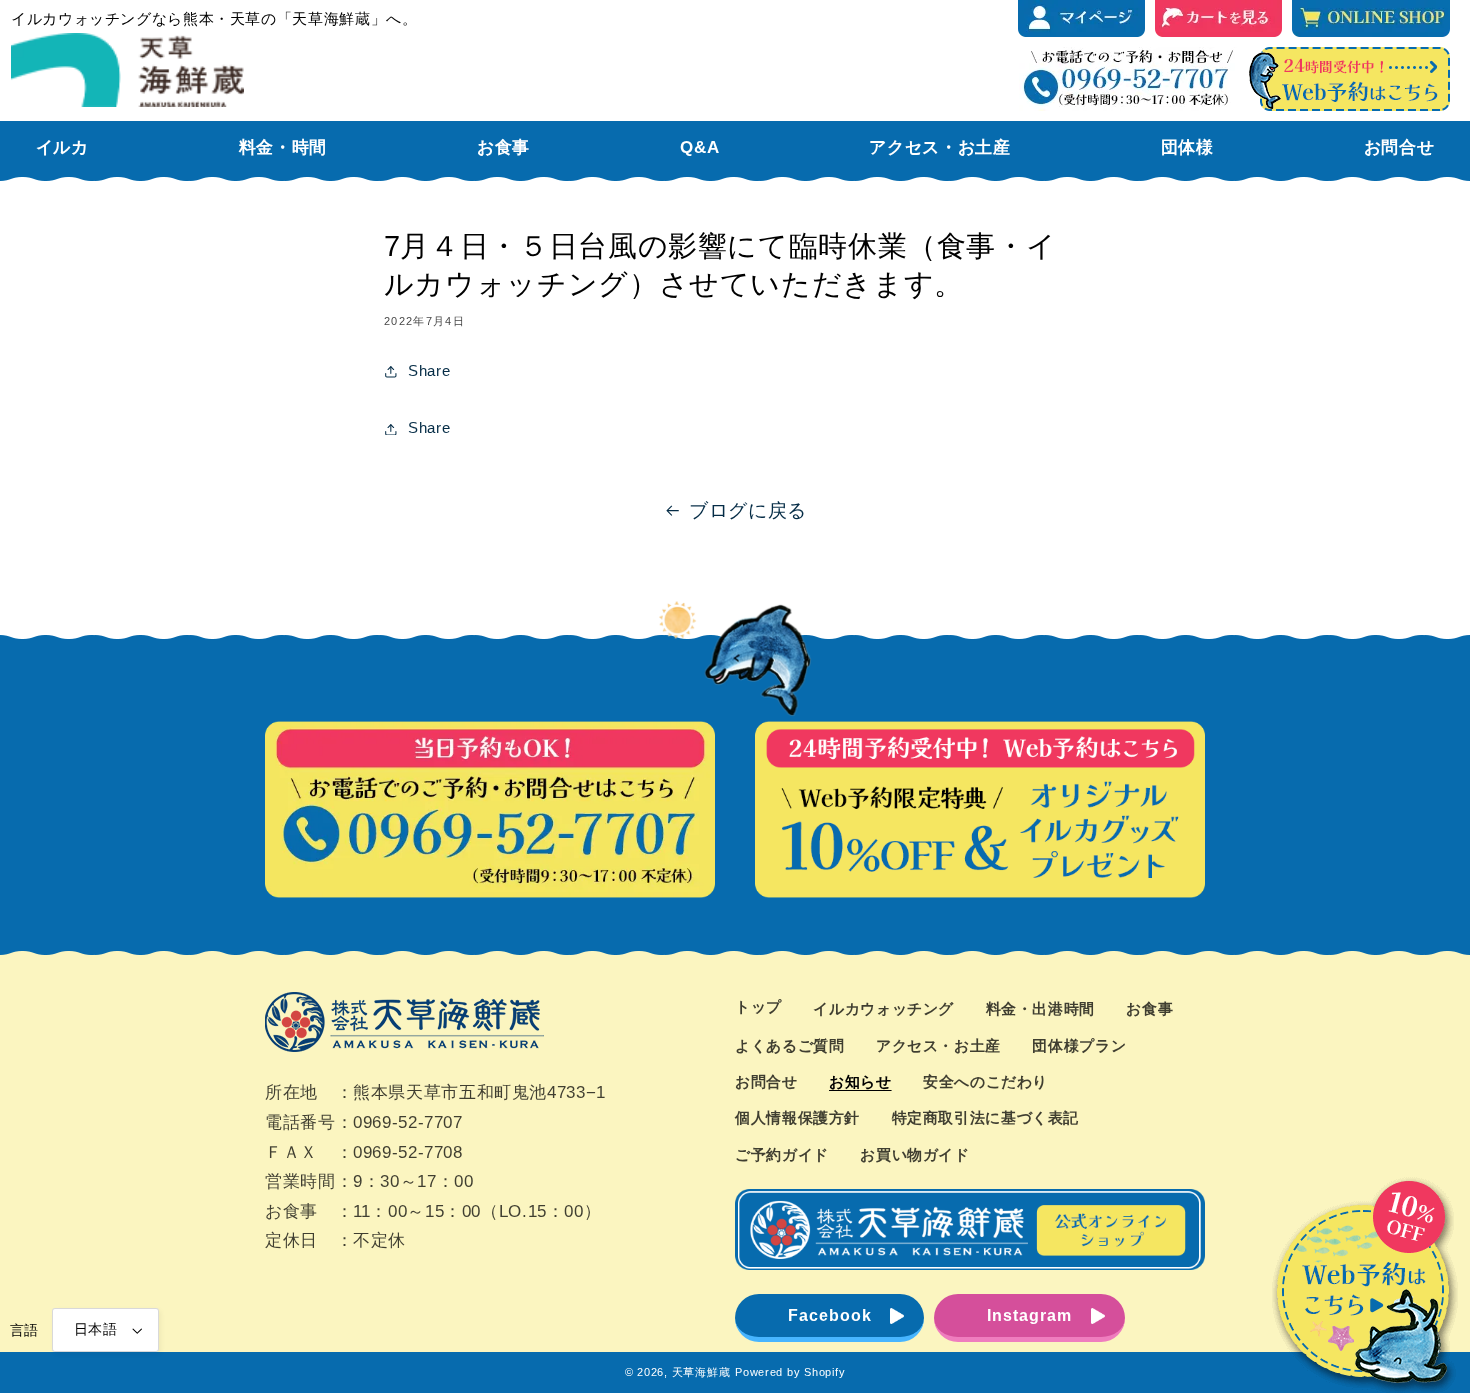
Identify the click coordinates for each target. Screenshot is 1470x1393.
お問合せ (766, 1082)
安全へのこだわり (985, 1082)
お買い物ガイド (914, 1155)
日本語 (95, 1329)
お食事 (1149, 1009)
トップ (758, 1007)
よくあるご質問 (789, 1046)
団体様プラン (1079, 1046)
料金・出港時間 (1040, 1009)
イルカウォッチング (883, 1009)
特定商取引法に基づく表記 (986, 1118)
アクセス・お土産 (938, 1046)
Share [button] (429, 371)
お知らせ (860, 1082)
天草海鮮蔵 (701, 1372)
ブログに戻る (748, 510)
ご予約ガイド (782, 1155)
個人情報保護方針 (797, 1118)
